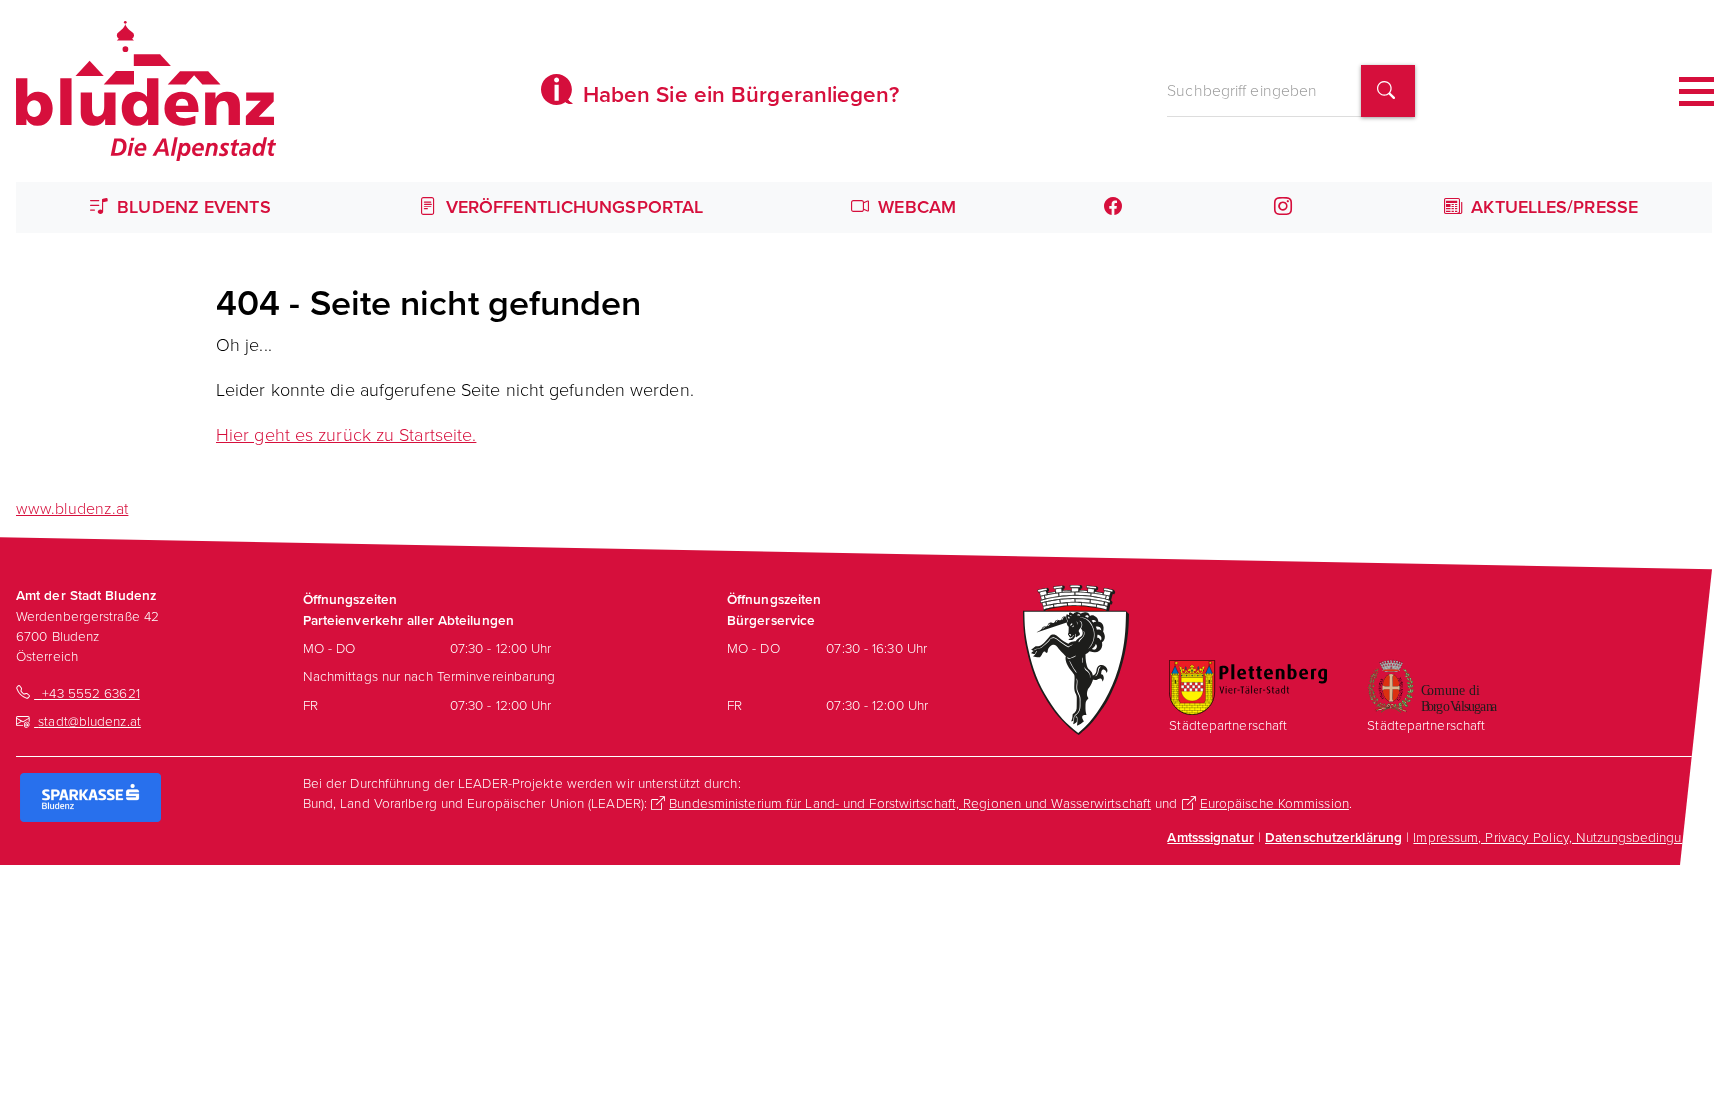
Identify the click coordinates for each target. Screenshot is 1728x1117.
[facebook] (1115, 207)
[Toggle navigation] (1696, 91)
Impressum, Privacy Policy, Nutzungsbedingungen (1562, 837)
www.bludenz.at (72, 508)
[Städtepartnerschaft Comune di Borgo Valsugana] (1432, 685)
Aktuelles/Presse (1552, 207)
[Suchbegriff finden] (1388, 91)
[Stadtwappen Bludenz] (1076, 658)
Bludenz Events (191, 207)
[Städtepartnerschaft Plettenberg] (1248, 686)
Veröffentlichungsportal (572, 207)
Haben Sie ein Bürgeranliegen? (738, 94)
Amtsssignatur (1210, 837)
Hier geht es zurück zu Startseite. (346, 435)
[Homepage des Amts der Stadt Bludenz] (146, 91)
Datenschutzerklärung (1333, 837)
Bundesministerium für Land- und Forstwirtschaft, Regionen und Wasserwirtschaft (910, 803)
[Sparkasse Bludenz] (90, 796)
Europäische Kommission (1274, 803)
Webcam (914, 207)
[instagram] (1285, 207)
